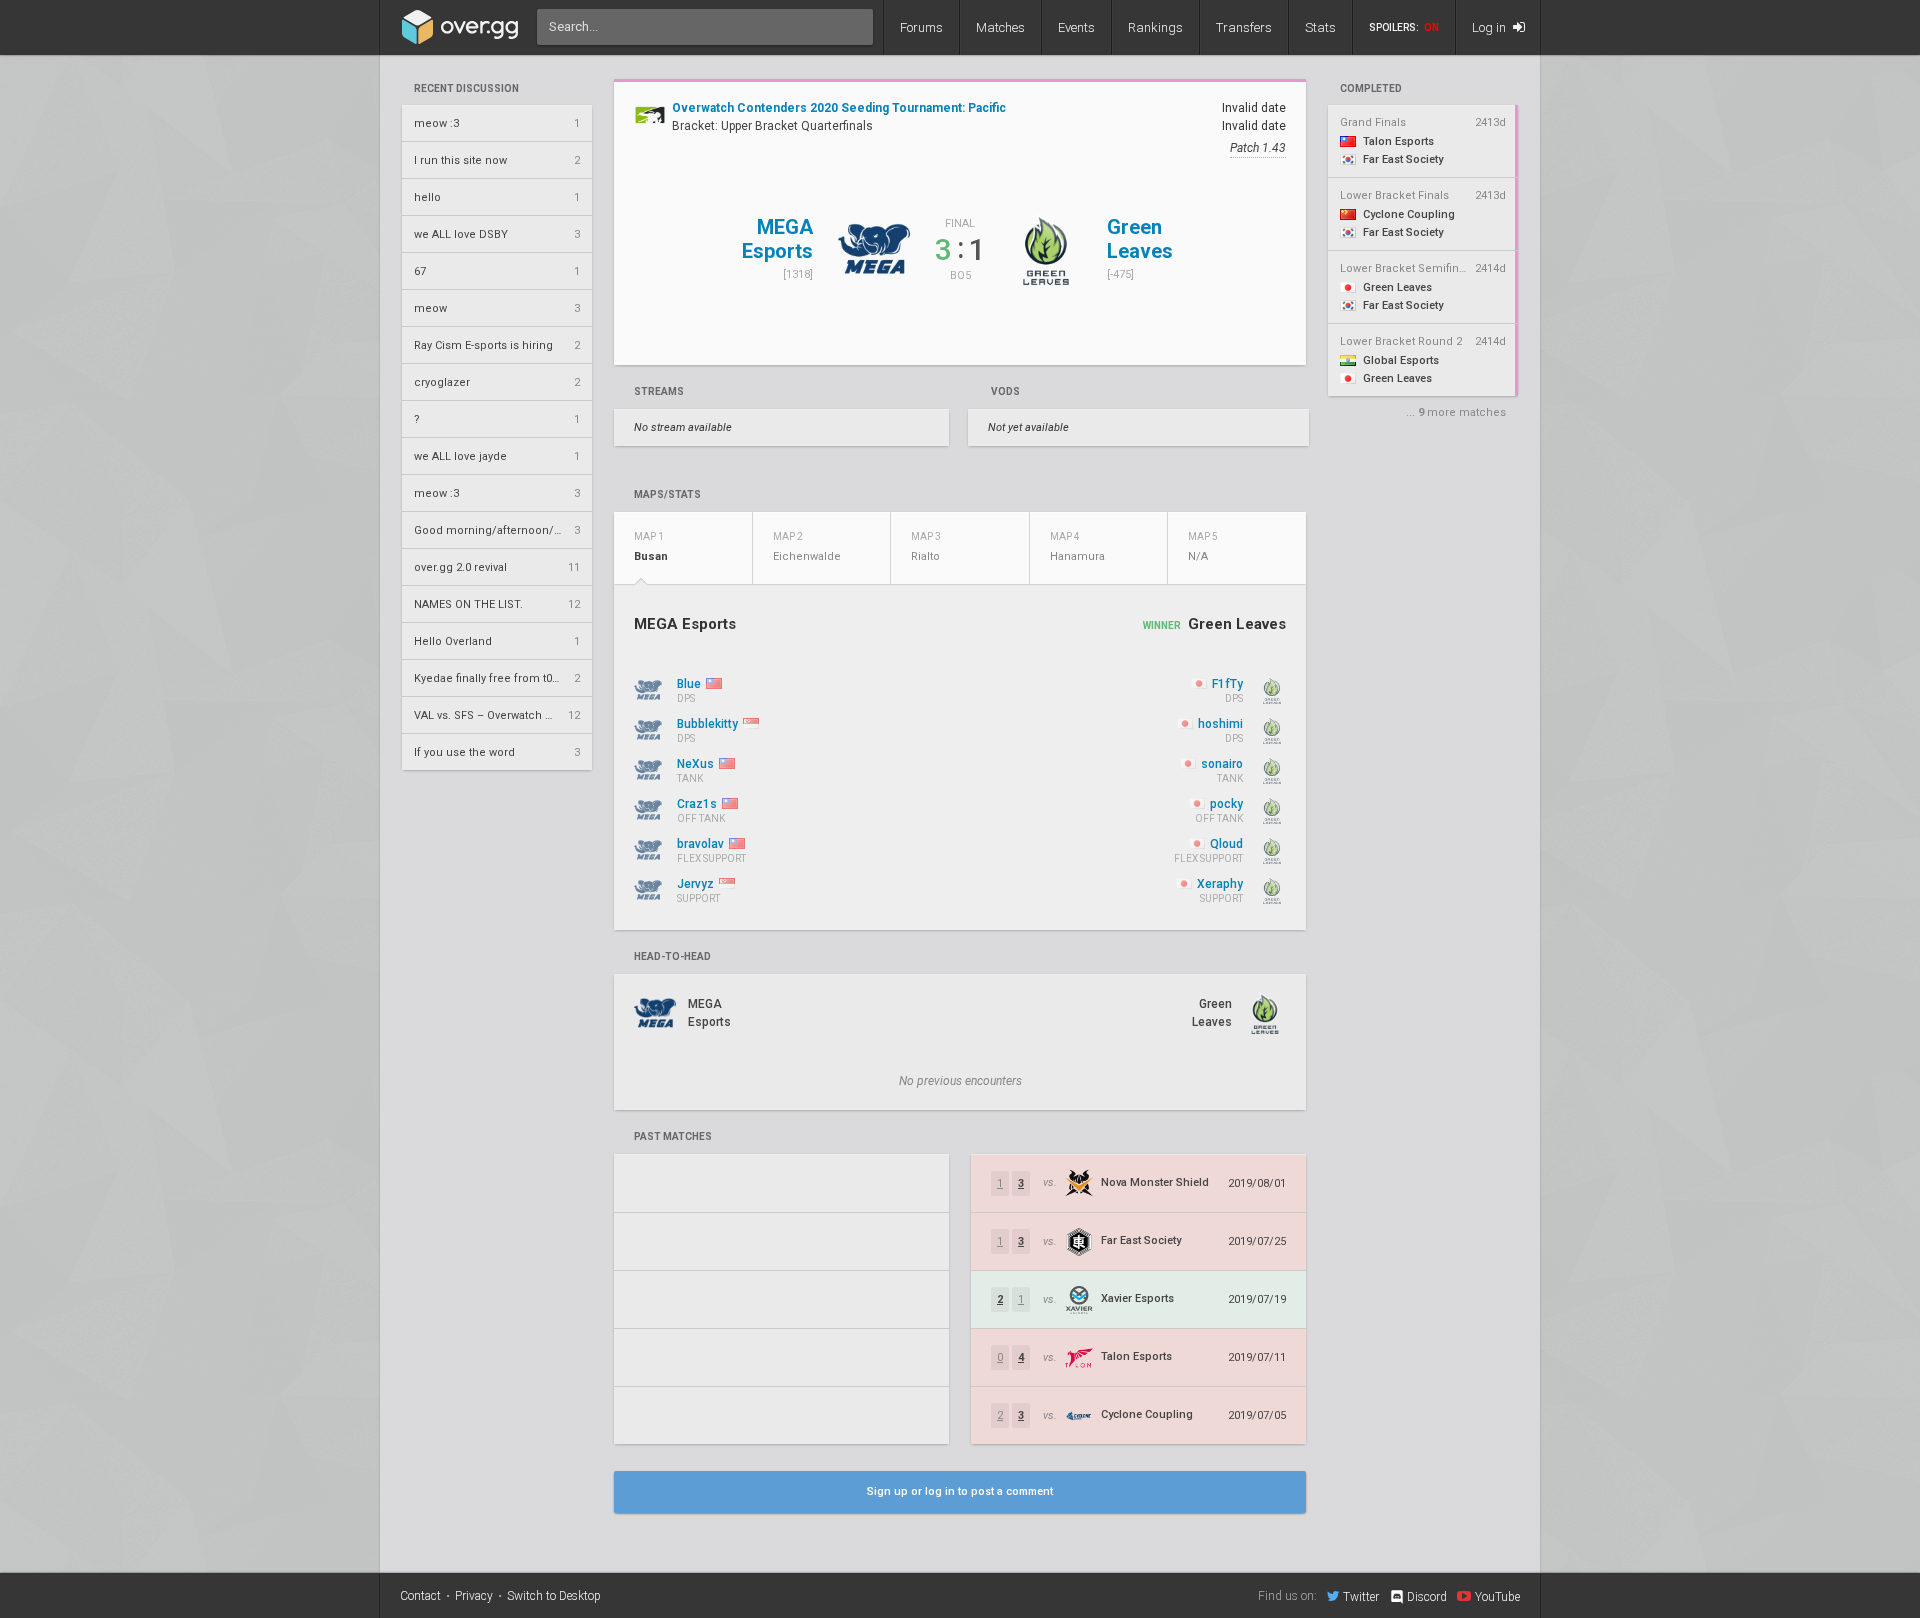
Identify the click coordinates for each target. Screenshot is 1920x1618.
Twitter (1361, 1596)
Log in (1490, 27)
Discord (1427, 1597)
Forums (921, 27)
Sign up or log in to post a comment (960, 1491)
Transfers (1244, 27)
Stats (1320, 27)
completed (1371, 89)
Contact (420, 1596)
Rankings (1155, 27)
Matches (1000, 27)
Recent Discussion (466, 89)
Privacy (474, 1596)
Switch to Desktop (554, 1596)
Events (1076, 27)
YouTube (1497, 1596)
